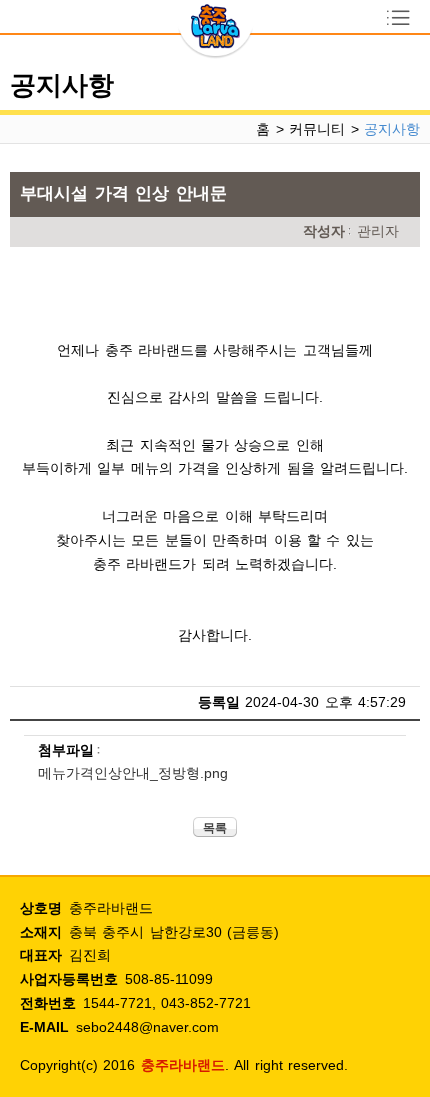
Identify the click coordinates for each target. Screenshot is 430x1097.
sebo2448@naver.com (147, 1027)
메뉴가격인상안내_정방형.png (133, 773)
